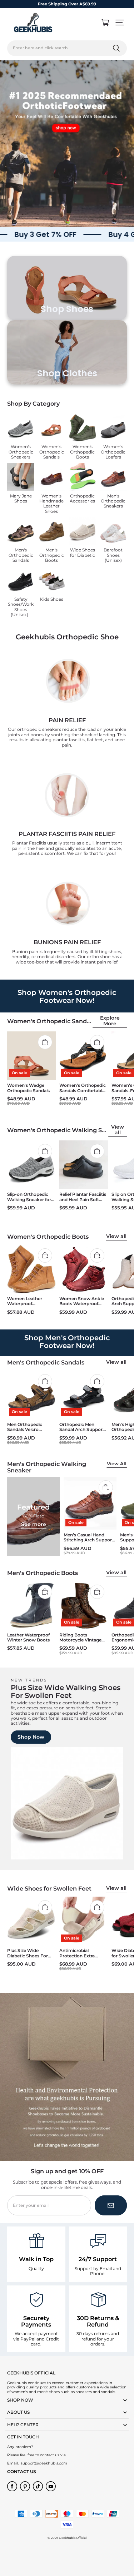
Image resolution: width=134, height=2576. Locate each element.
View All (117, 1464)
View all (118, 1130)
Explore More (110, 1021)
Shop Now (31, 1737)
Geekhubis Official (73, 2538)
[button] (120, 23)
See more (34, 1524)
